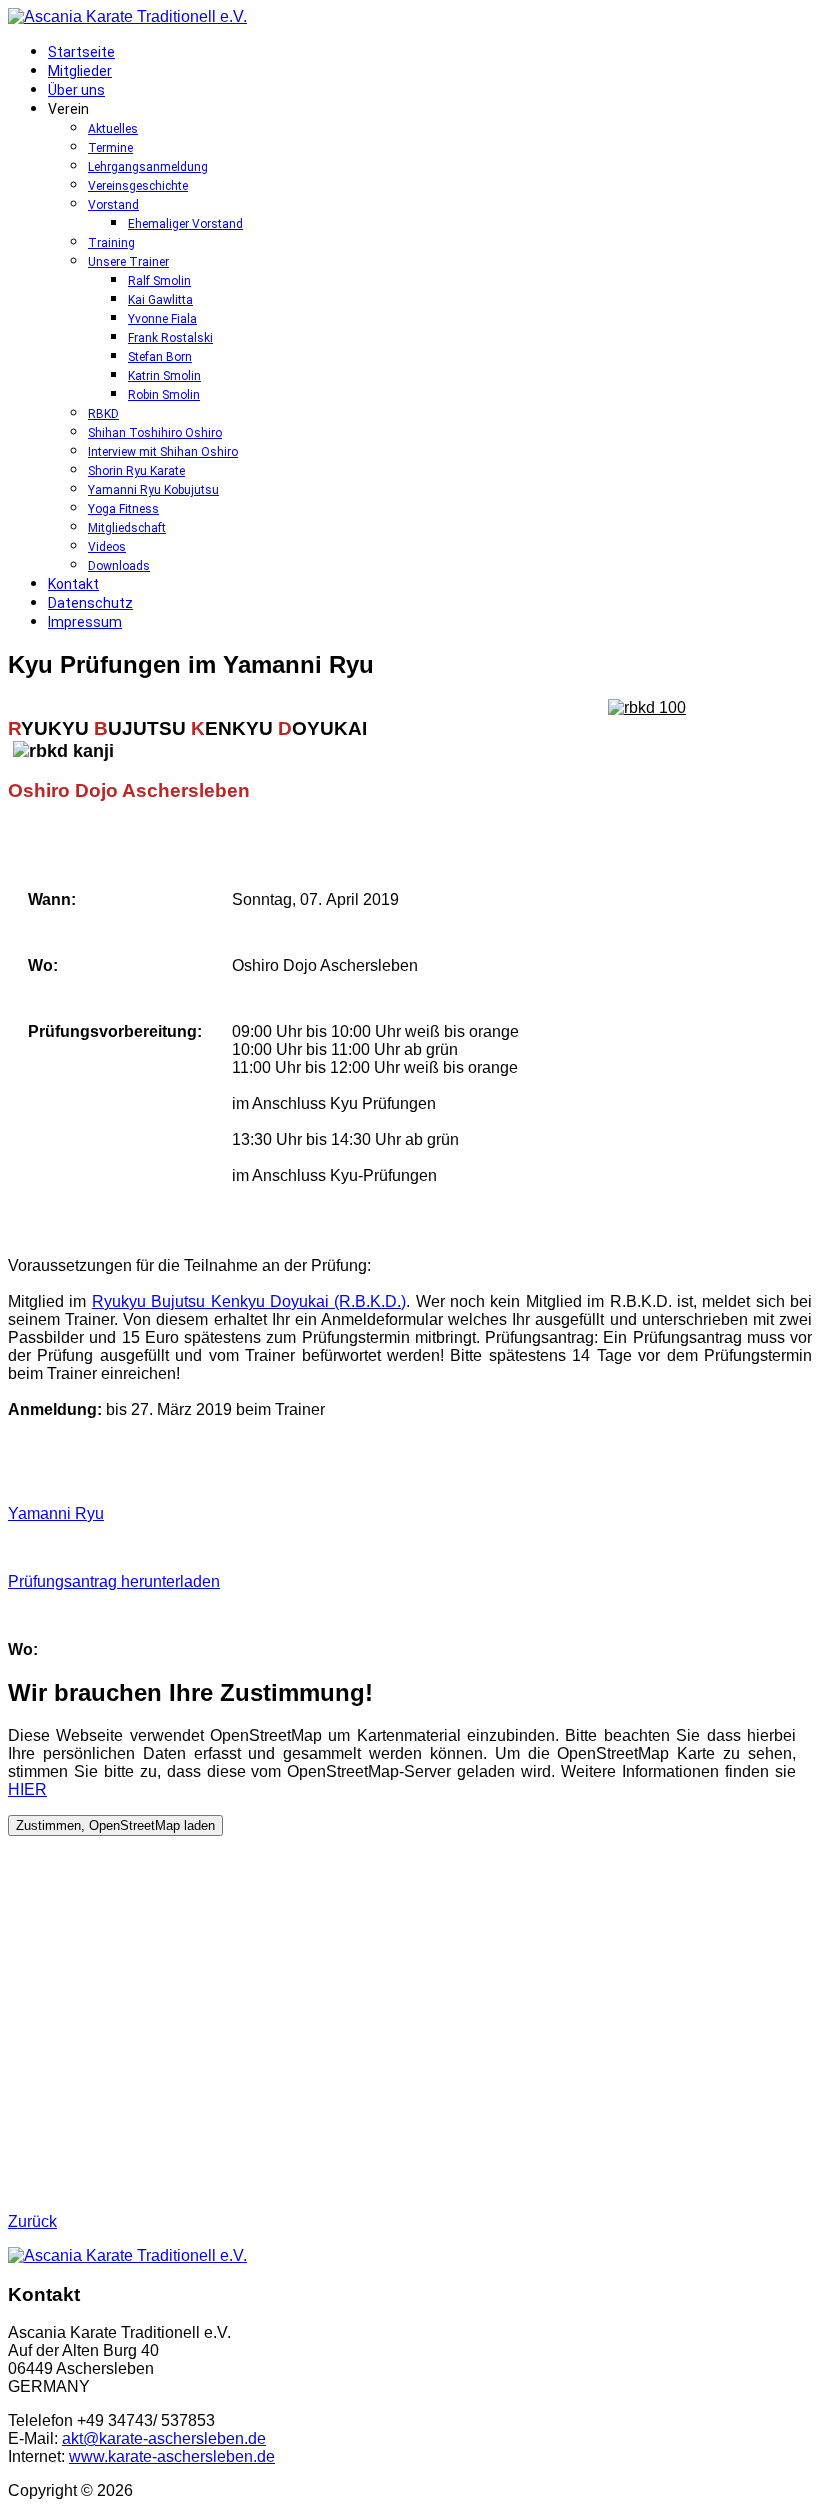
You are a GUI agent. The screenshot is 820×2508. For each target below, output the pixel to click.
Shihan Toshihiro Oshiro (155, 433)
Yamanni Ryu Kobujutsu (153, 490)
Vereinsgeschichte (138, 186)
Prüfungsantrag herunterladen (114, 1581)
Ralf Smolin (159, 281)
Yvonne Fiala (162, 319)
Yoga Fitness (123, 509)
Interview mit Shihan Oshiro (163, 452)
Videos (107, 547)
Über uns (76, 90)
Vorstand (113, 205)
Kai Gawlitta (160, 300)
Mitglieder (80, 71)
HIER (27, 1789)
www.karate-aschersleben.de (172, 2456)
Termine (110, 148)
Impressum (85, 622)
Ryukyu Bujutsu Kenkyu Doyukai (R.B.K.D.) (249, 1301)
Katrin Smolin (164, 376)
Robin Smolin (164, 395)
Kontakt (73, 584)
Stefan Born (160, 357)
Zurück (32, 2221)
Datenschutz (90, 603)
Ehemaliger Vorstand (185, 224)
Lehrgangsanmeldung (148, 167)
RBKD (103, 414)
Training (111, 243)
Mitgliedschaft (127, 528)
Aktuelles (113, 129)
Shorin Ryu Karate (136, 471)
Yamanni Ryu (56, 1513)
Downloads (119, 566)
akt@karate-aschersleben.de (164, 2438)
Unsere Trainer (128, 262)
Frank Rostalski (170, 338)
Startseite (81, 52)
